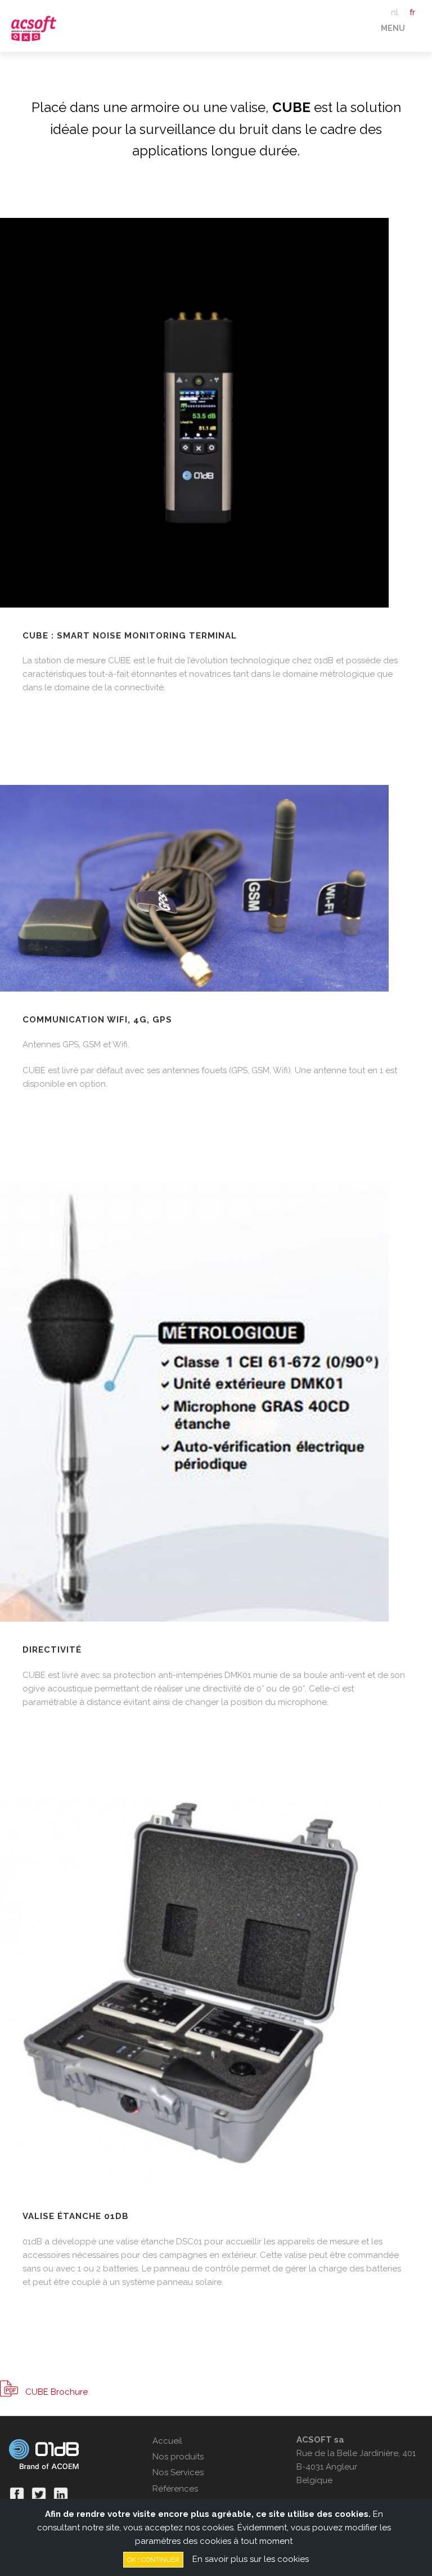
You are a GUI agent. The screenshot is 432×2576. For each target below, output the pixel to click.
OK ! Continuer (153, 2560)
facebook (17, 2494)
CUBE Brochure (57, 2392)
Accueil (167, 2441)
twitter (39, 2494)
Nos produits (178, 2457)
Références (175, 2489)
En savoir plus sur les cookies (251, 2559)
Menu (393, 28)
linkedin (61, 2494)
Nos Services (178, 2472)
